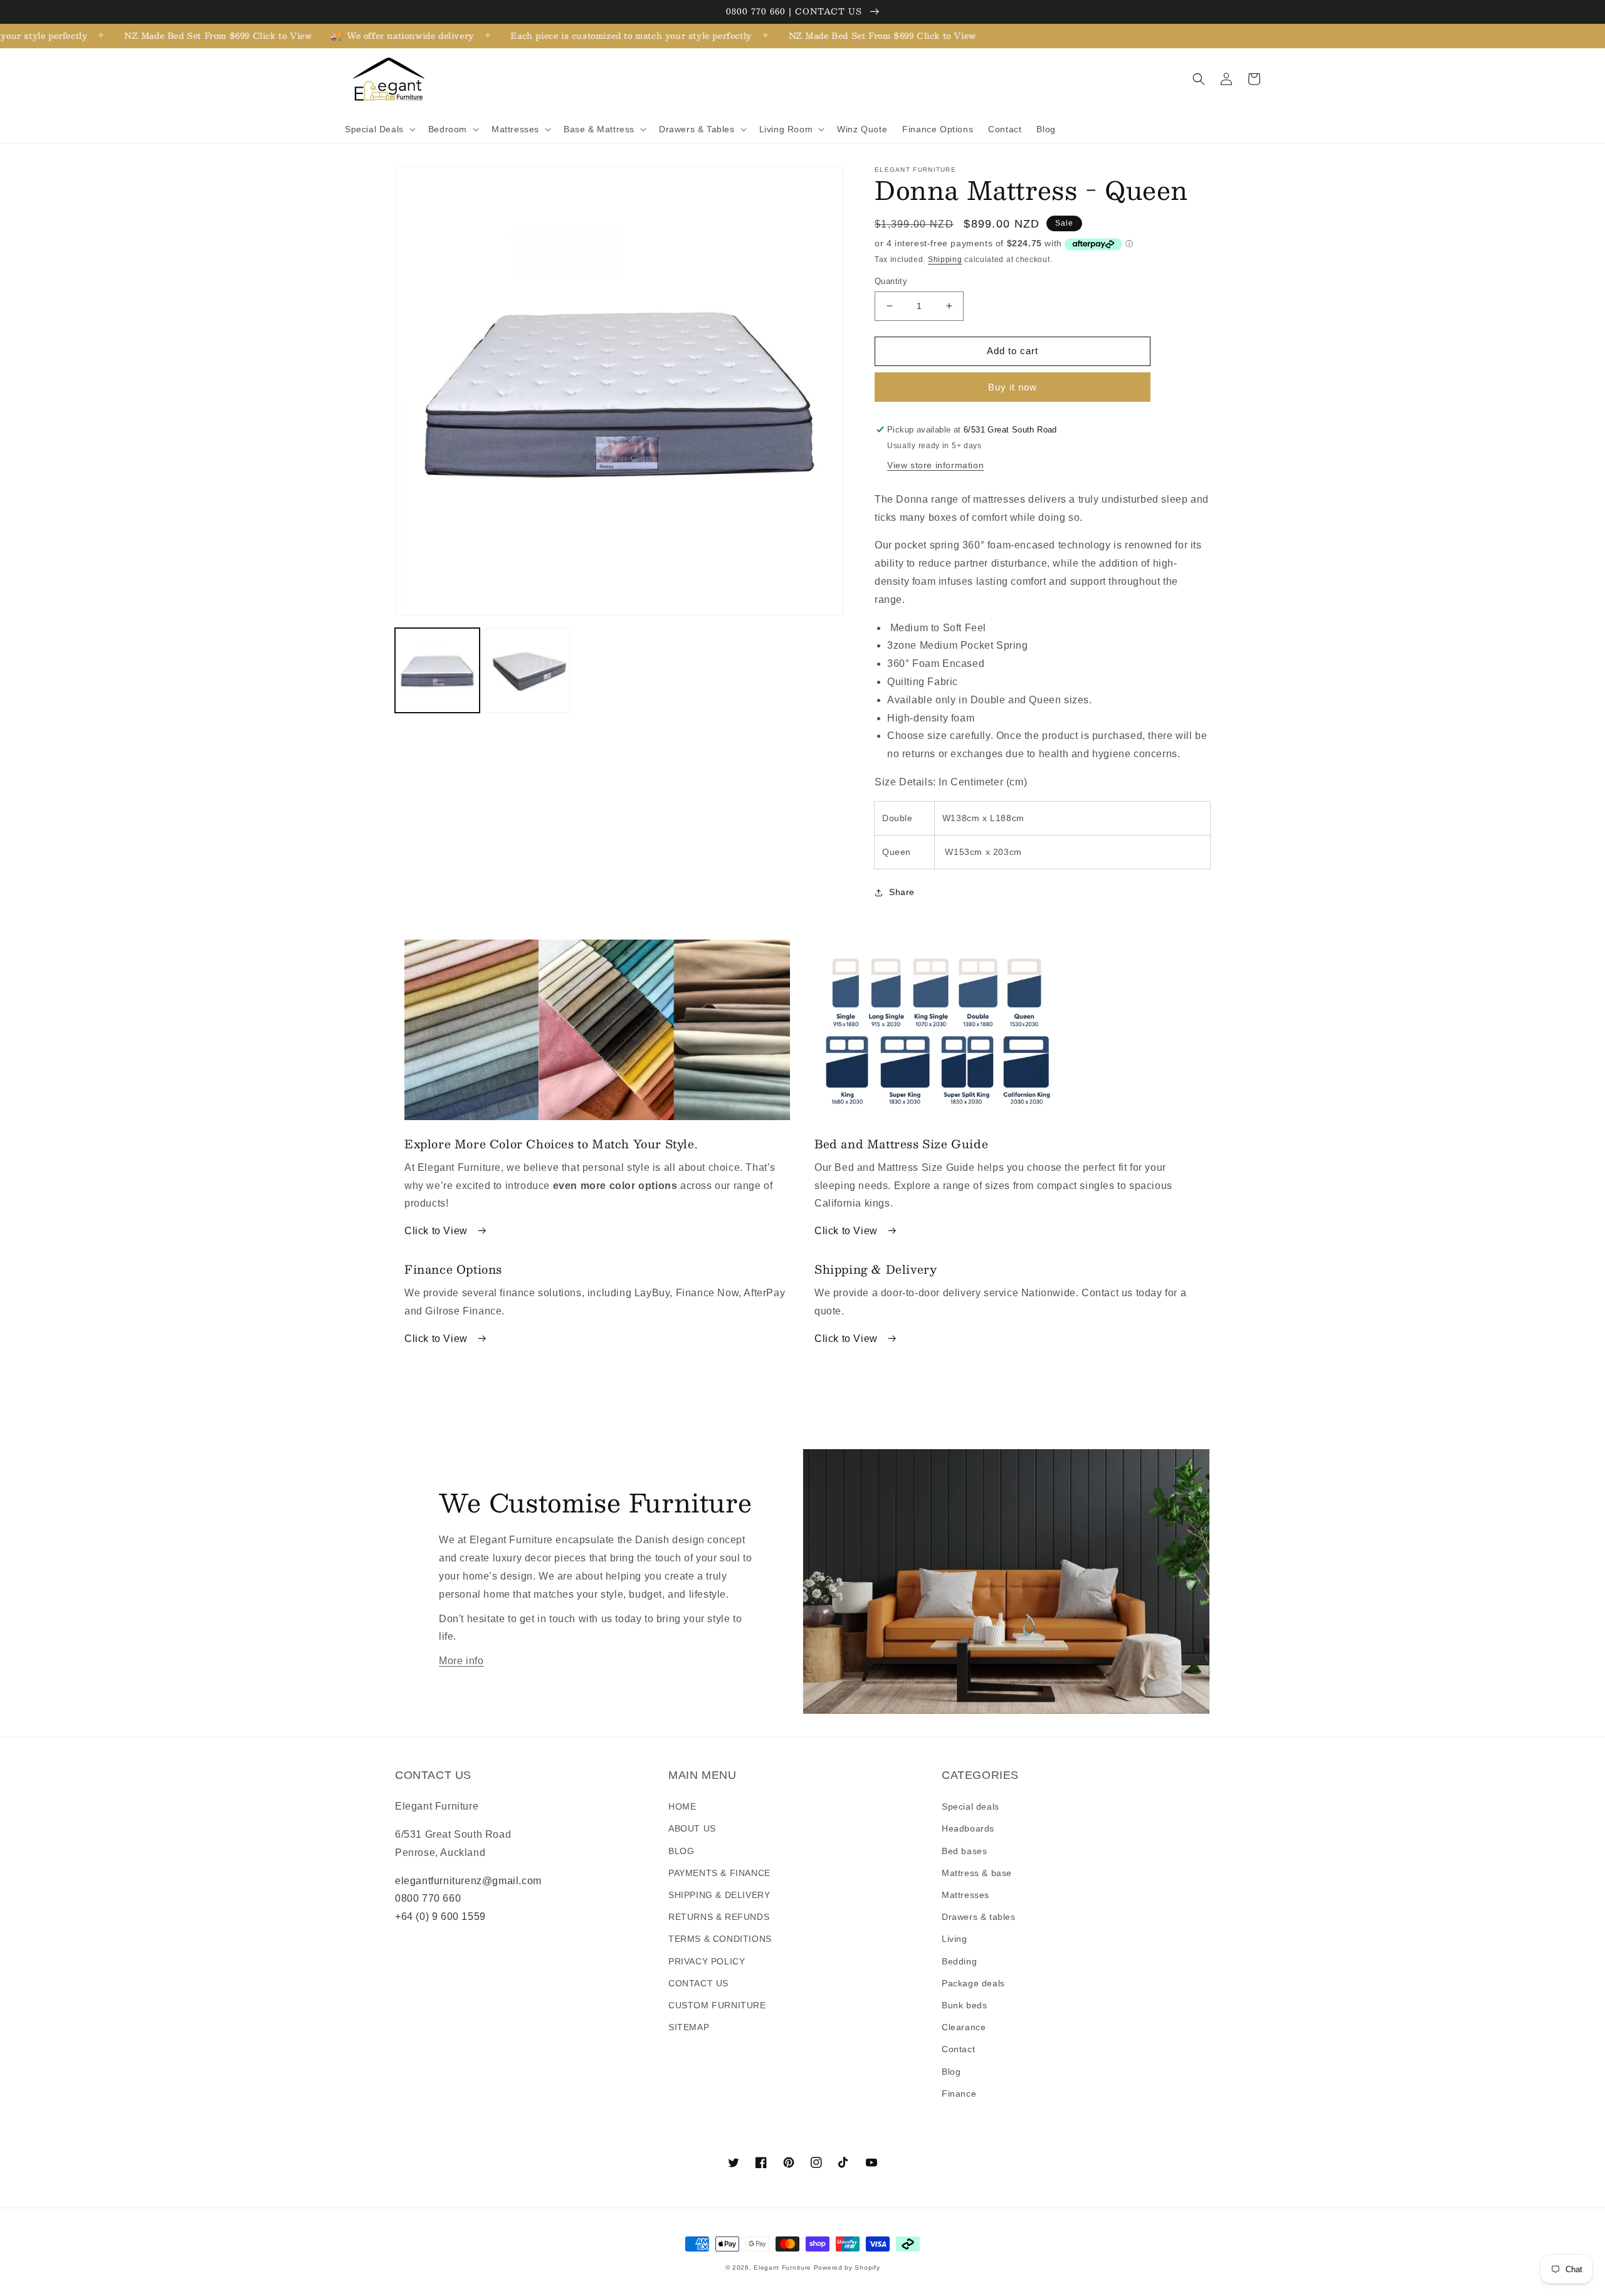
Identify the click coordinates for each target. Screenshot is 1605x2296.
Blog (951, 2072)
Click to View (437, 1231)
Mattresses (966, 1895)
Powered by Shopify (847, 2267)
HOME (682, 1806)
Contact (958, 2049)
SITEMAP (689, 2027)
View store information (935, 465)
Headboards (968, 1828)
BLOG (681, 1851)
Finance (959, 2094)
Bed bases (964, 1851)
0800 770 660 (428, 1898)
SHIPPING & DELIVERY (719, 1895)
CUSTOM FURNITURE (717, 2005)
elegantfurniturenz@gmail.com (468, 1881)
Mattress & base (977, 1873)
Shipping (945, 259)
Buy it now (1013, 387)
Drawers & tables (979, 1917)
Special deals (971, 1806)
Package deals (973, 1983)
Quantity (891, 281)
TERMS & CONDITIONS (720, 1939)
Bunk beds (964, 2005)
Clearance (964, 2027)
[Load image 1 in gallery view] (437, 670)
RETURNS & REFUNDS (719, 1917)
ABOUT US (692, 1828)
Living (955, 1939)
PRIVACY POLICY (707, 1961)
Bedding (959, 1961)
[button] (379, 129)
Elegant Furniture (782, 2267)
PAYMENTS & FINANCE (719, 1873)
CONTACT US (698, 1983)
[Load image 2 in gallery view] (528, 670)
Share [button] (902, 892)
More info (461, 1661)
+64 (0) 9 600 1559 (440, 1916)
